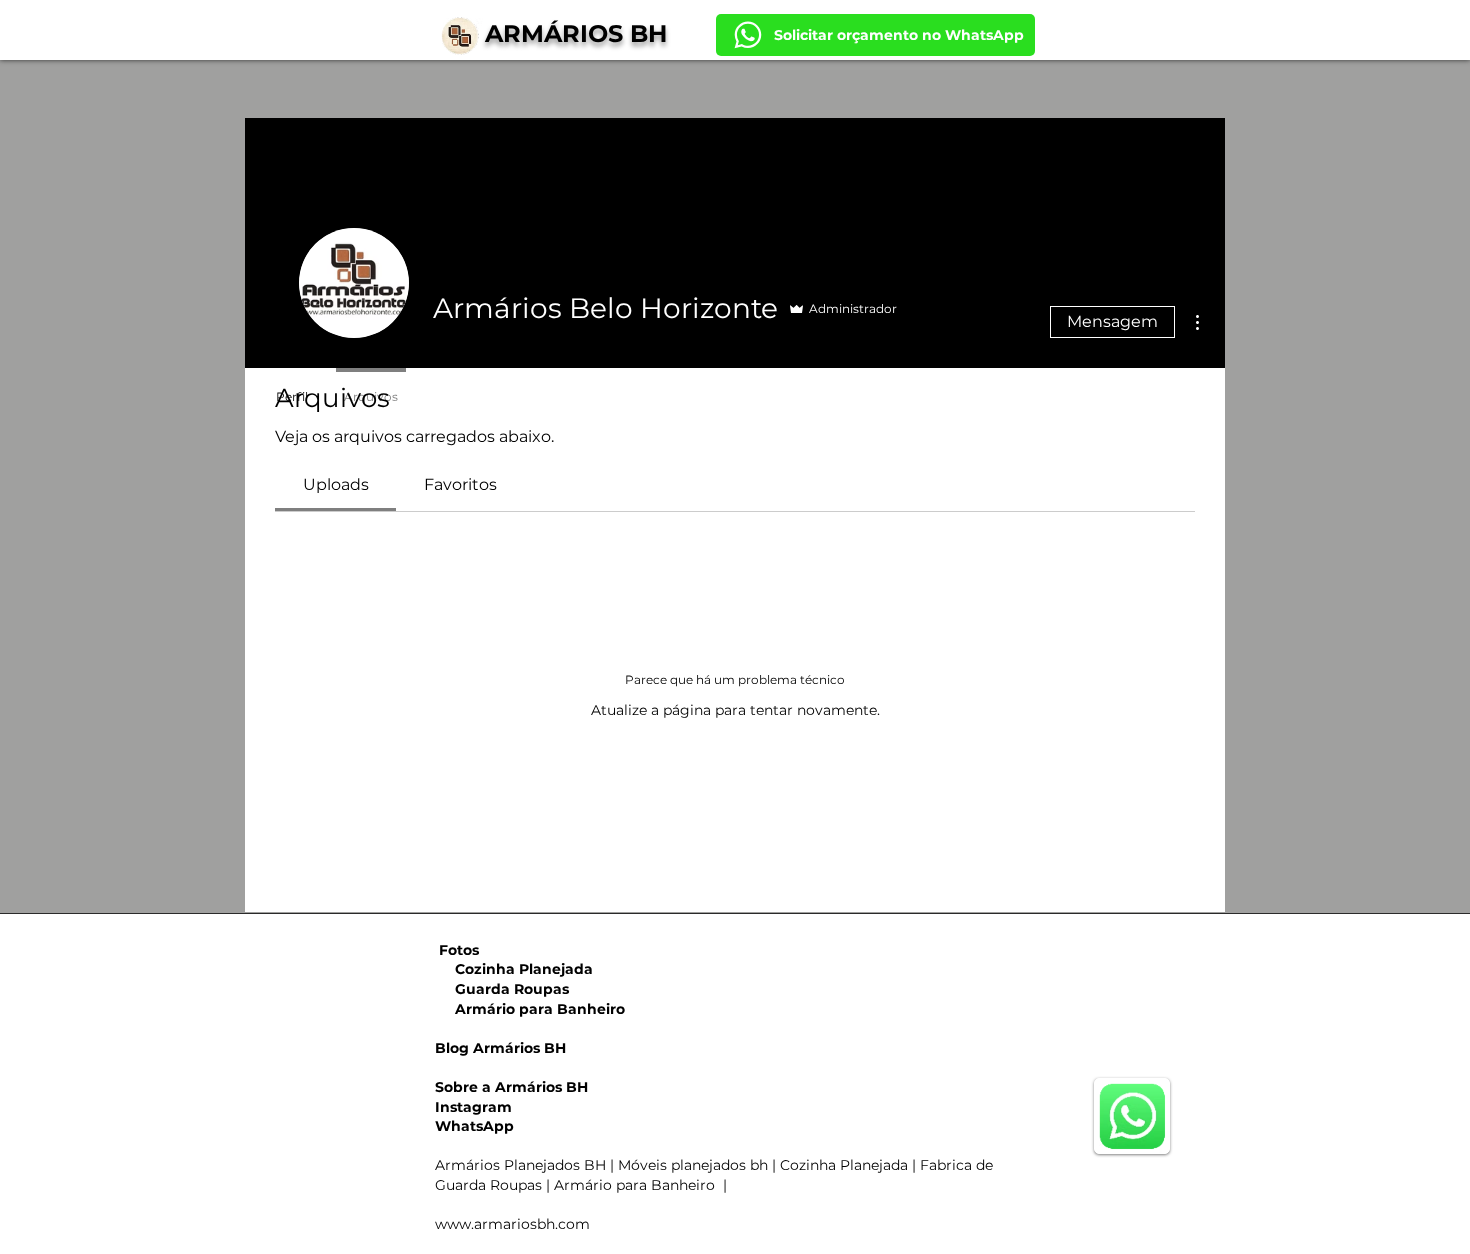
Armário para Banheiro (530, 1009)
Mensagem (1112, 321)
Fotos (459, 950)
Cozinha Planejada (514, 969)
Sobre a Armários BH (511, 1087)
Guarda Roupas (502, 989)
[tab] (335, 485)
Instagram (473, 1107)
